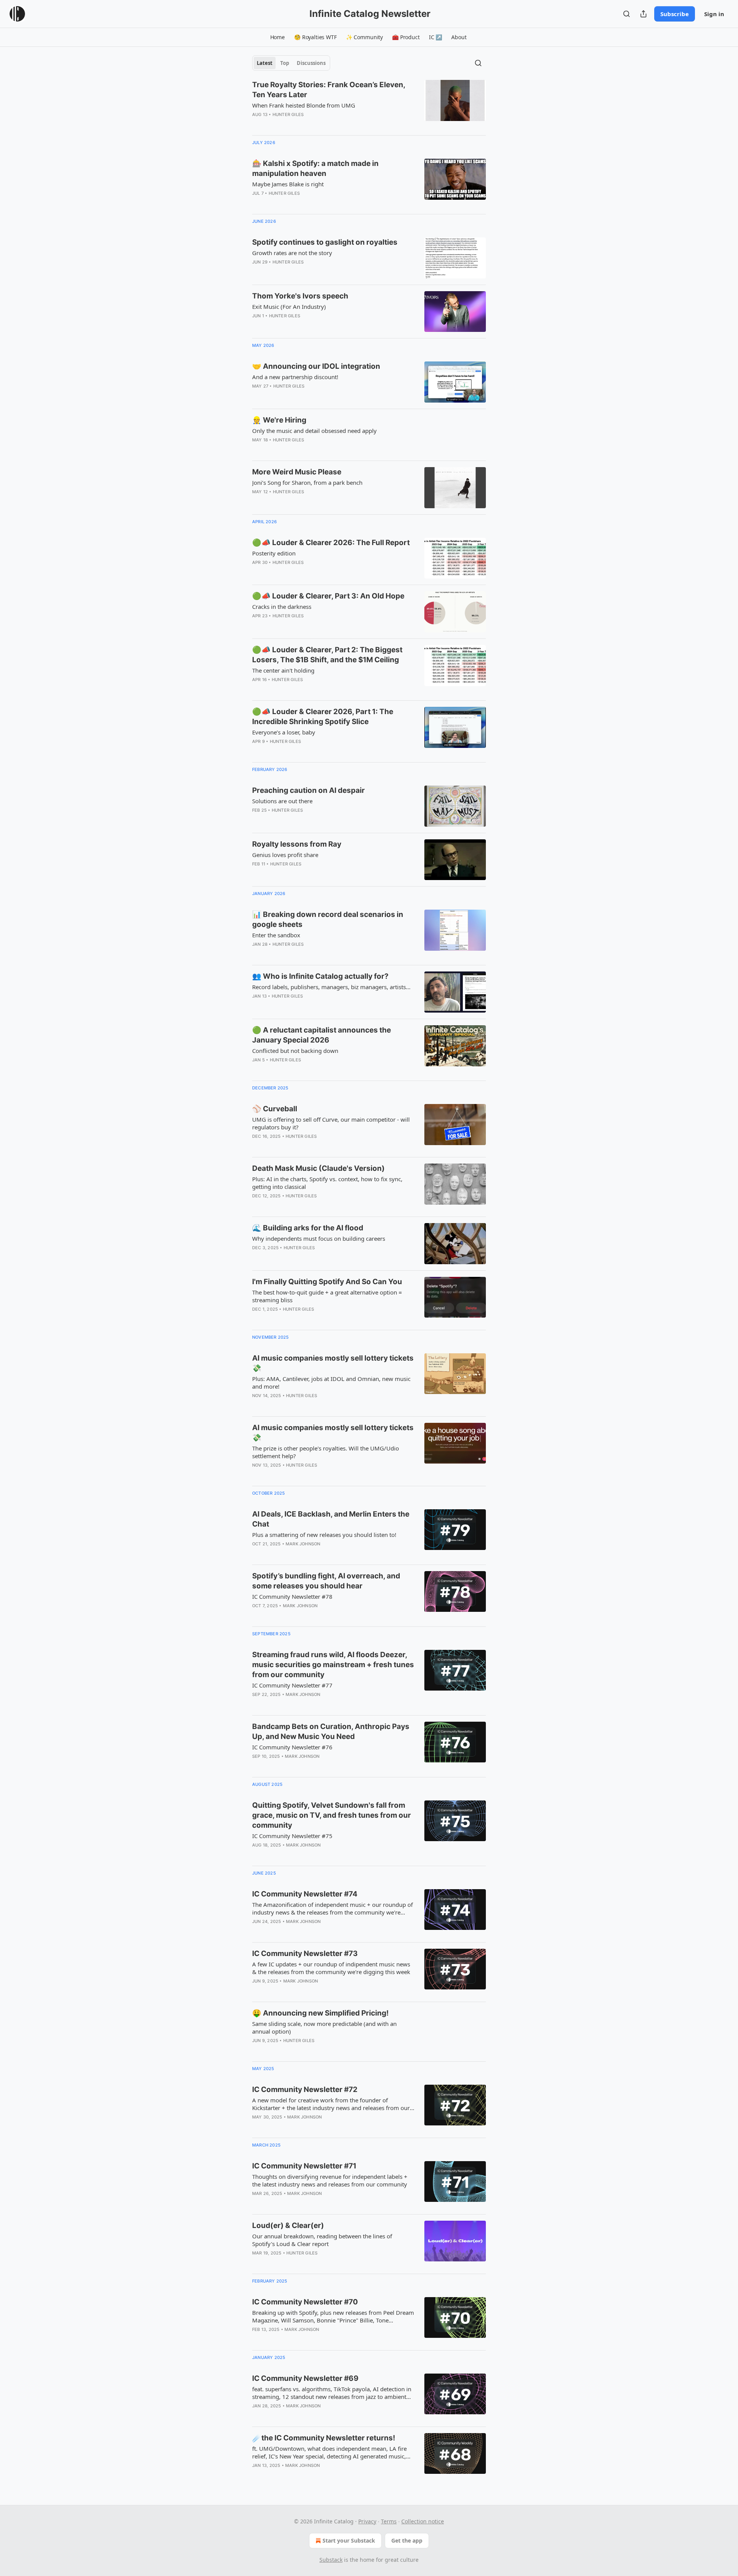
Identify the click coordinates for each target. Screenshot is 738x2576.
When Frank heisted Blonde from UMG (304, 105)
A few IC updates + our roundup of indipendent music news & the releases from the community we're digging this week (331, 1968)
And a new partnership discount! (295, 377)
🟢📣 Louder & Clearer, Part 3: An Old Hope (328, 596)
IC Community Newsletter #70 (305, 2302)
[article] (369, 104)
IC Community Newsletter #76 (292, 1747)
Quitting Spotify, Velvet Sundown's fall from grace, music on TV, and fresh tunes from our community (332, 1815)
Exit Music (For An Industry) (289, 307)
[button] (278, 37)
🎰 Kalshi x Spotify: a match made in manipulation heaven (315, 168)
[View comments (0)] (311, 203)
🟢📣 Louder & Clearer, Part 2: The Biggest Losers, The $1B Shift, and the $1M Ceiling (327, 655)
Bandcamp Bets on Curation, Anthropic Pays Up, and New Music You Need (331, 1731)
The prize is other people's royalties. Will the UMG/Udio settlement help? (326, 1452)
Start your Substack (349, 2540)
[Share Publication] (643, 14)
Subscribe (675, 14)
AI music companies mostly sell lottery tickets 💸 (333, 1363)
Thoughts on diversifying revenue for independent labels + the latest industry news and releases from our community (330, 2180)
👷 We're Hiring (279, 420)
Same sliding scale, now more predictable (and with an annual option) (324, 2027)
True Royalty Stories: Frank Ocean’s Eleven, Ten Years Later (329, 90)
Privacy (367, 2521)
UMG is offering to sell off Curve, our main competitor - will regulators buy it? (331, 1123)
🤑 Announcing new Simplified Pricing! (320, 2013)
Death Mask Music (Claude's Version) (318, 1168)
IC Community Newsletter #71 (304, 2166)
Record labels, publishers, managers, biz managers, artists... (331, 987)
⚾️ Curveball (275, 1109)
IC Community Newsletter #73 (305, 1954)
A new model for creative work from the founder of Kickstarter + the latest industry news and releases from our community (331, 2104)
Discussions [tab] (311, 63)
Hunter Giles (288, 114)
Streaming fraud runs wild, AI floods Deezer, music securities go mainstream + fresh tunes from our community (333, 1665)
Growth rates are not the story (292, 253)
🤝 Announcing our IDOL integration (316, 366)
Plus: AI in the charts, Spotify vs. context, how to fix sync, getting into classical (327, 1183)
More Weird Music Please (297, 472)
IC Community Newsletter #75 (292, 1836)
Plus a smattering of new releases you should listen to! (324, 1535)
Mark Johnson (303, 1544)
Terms (389, 2521)
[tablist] (291, 63)
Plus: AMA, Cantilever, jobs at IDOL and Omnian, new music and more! (331, 1382)
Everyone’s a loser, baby (284, 732)
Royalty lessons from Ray (297, 844)
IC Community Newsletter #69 (305, 2378)
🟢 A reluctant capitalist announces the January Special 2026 (322, 1035)
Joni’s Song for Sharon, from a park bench (307, 482)
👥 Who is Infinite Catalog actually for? (320, 976)
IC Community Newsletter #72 (305, 2089)
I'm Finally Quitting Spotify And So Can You (327, 1282)
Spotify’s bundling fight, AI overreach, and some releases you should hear (326, 1581)
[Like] (257, 1475)
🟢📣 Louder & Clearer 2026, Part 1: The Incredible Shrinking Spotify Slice (323, 717)
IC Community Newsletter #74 (305, 1894)
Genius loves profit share (285, 855)
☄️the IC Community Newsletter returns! (324, 2438)
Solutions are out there (282, 801)
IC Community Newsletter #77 (292, 1685)
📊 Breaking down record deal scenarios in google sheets (328, 919)
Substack (331, 2560)
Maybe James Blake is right (288, 184)
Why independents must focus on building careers (319, 1238)
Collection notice (423, 2521)
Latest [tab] (265, 63)
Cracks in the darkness (282, 607)
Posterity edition (274, 553)
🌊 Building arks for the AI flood (308, 1228)
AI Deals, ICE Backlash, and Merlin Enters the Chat (331, 1519)
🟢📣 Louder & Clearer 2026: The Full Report (331, 543)
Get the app (407, 2540)
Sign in (714, 14)
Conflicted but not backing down (295, 1051)
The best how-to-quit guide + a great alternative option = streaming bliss (327, 1296)
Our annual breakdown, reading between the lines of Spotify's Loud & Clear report (322, 2240)
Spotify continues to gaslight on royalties (325, 242)
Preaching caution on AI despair (308, 790)
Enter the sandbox (276, 935)
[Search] (627, 14)
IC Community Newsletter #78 (292, 1596)
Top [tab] (285, 63)
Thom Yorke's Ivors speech (300, 296)
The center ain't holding (283, 670)
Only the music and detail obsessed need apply (314, 431)
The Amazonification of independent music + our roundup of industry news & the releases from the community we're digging (332, 1908)
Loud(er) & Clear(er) (288, 2225)
